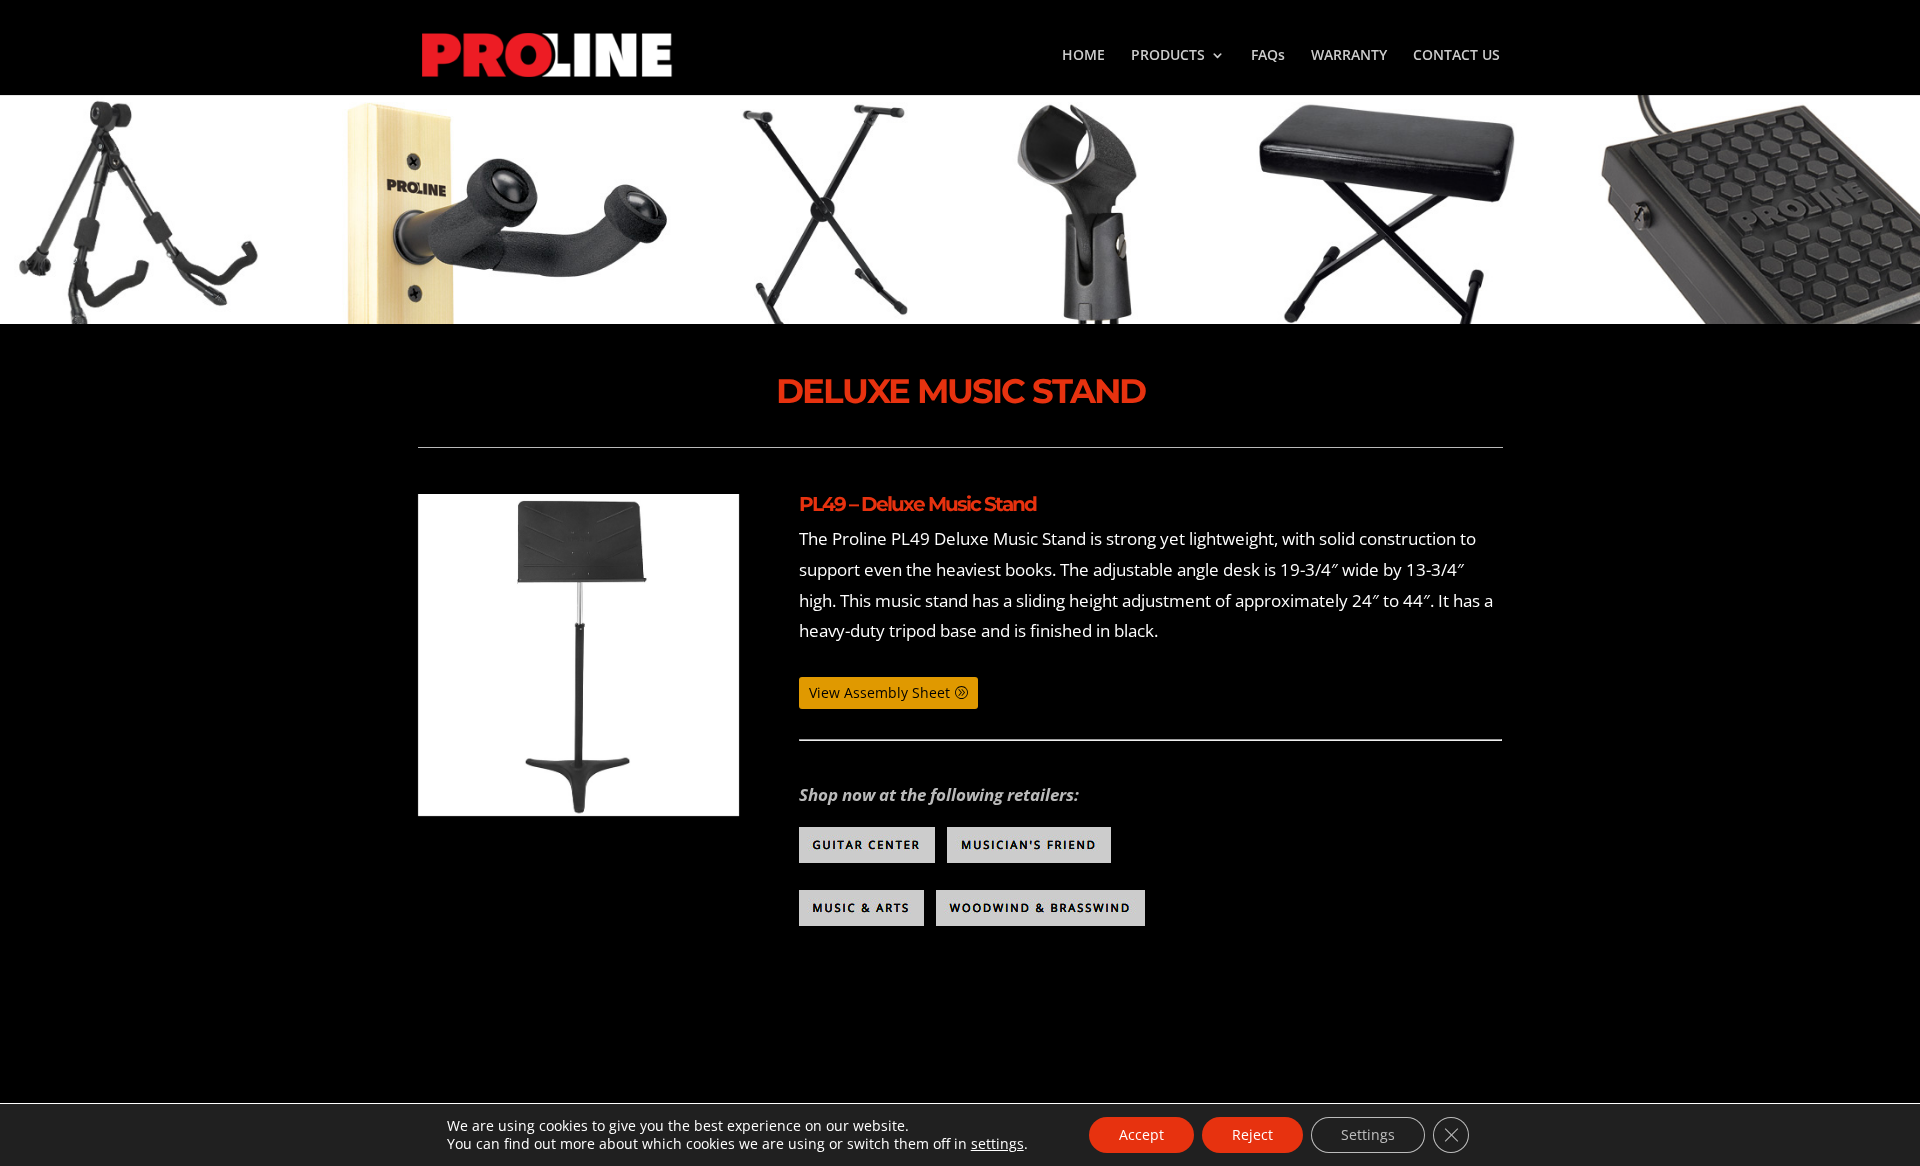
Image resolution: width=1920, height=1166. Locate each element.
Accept (1141, 1134)
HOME (1083, 56)
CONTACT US (1456, 56)
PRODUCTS (1168, 56)
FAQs (1268, 56)
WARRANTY (1349, 56)
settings (997, 1144)
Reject (1252, 1134)
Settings (1368, 1134)
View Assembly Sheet (879, 692)
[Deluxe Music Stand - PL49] (579, 655)
